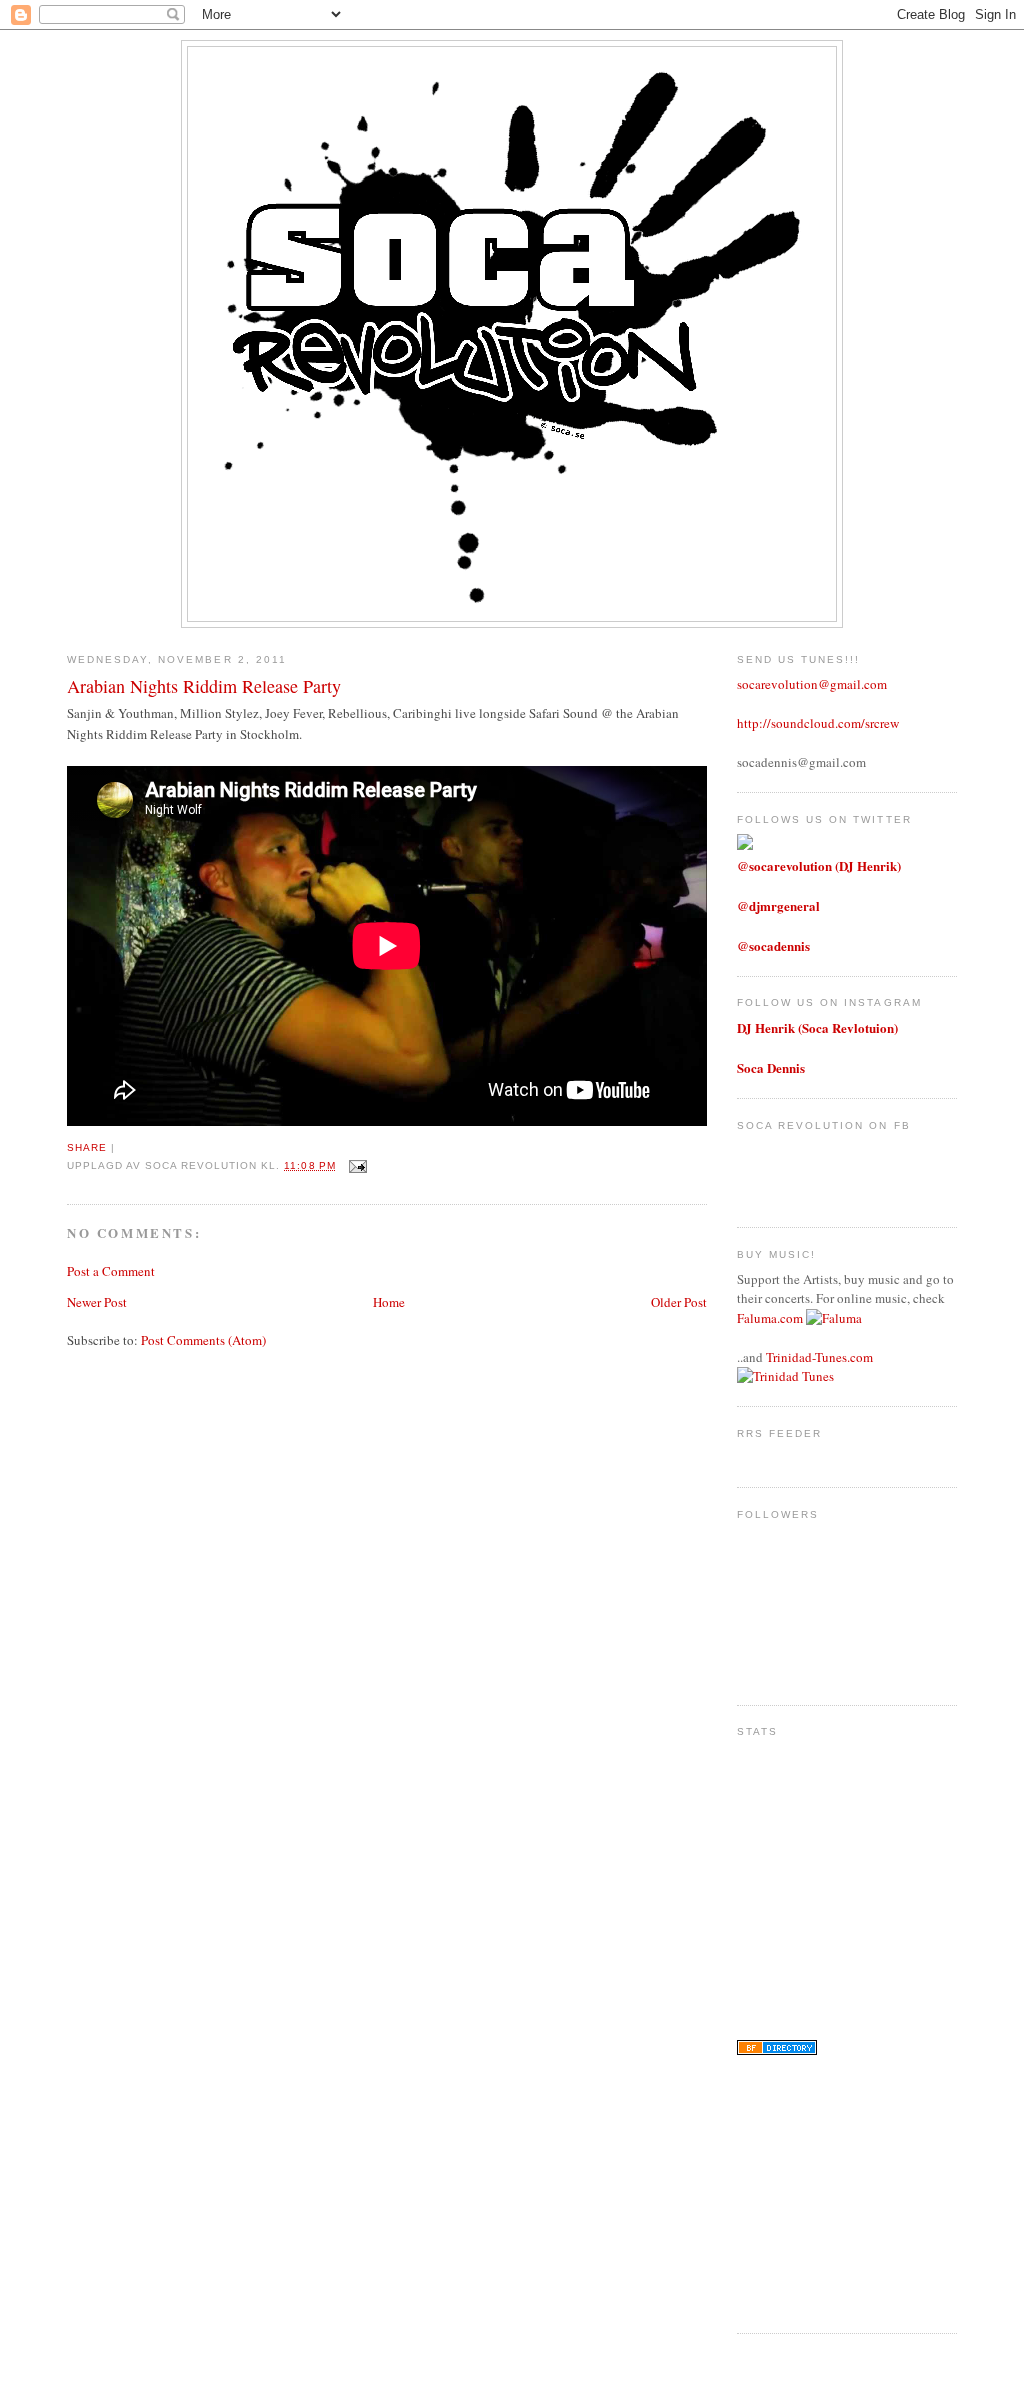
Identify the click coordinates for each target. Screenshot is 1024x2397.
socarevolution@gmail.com (812, 684)
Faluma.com (770, 1318)
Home (389, 1302)
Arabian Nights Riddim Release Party (204, 686)
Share (87, 1147)
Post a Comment (111, 1271)
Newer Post (97, 1302)
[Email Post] (355, 1165)
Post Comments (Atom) (203, 1340)
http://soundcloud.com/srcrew (818, 723)
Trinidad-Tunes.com (819, 1357)
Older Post (679, 1302)
